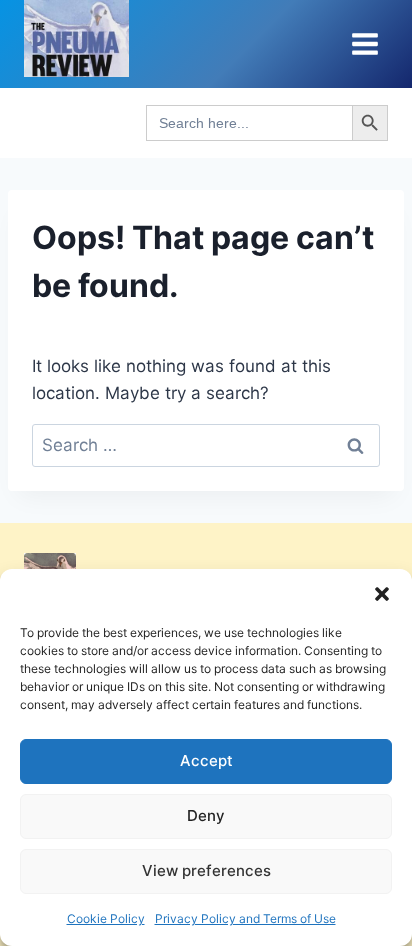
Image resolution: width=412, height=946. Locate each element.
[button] (382, 594)
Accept (206, 760)
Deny (206, 815)
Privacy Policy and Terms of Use (245, 918)
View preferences (206, 870)
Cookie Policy (106, 918)
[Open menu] (364, 43)
